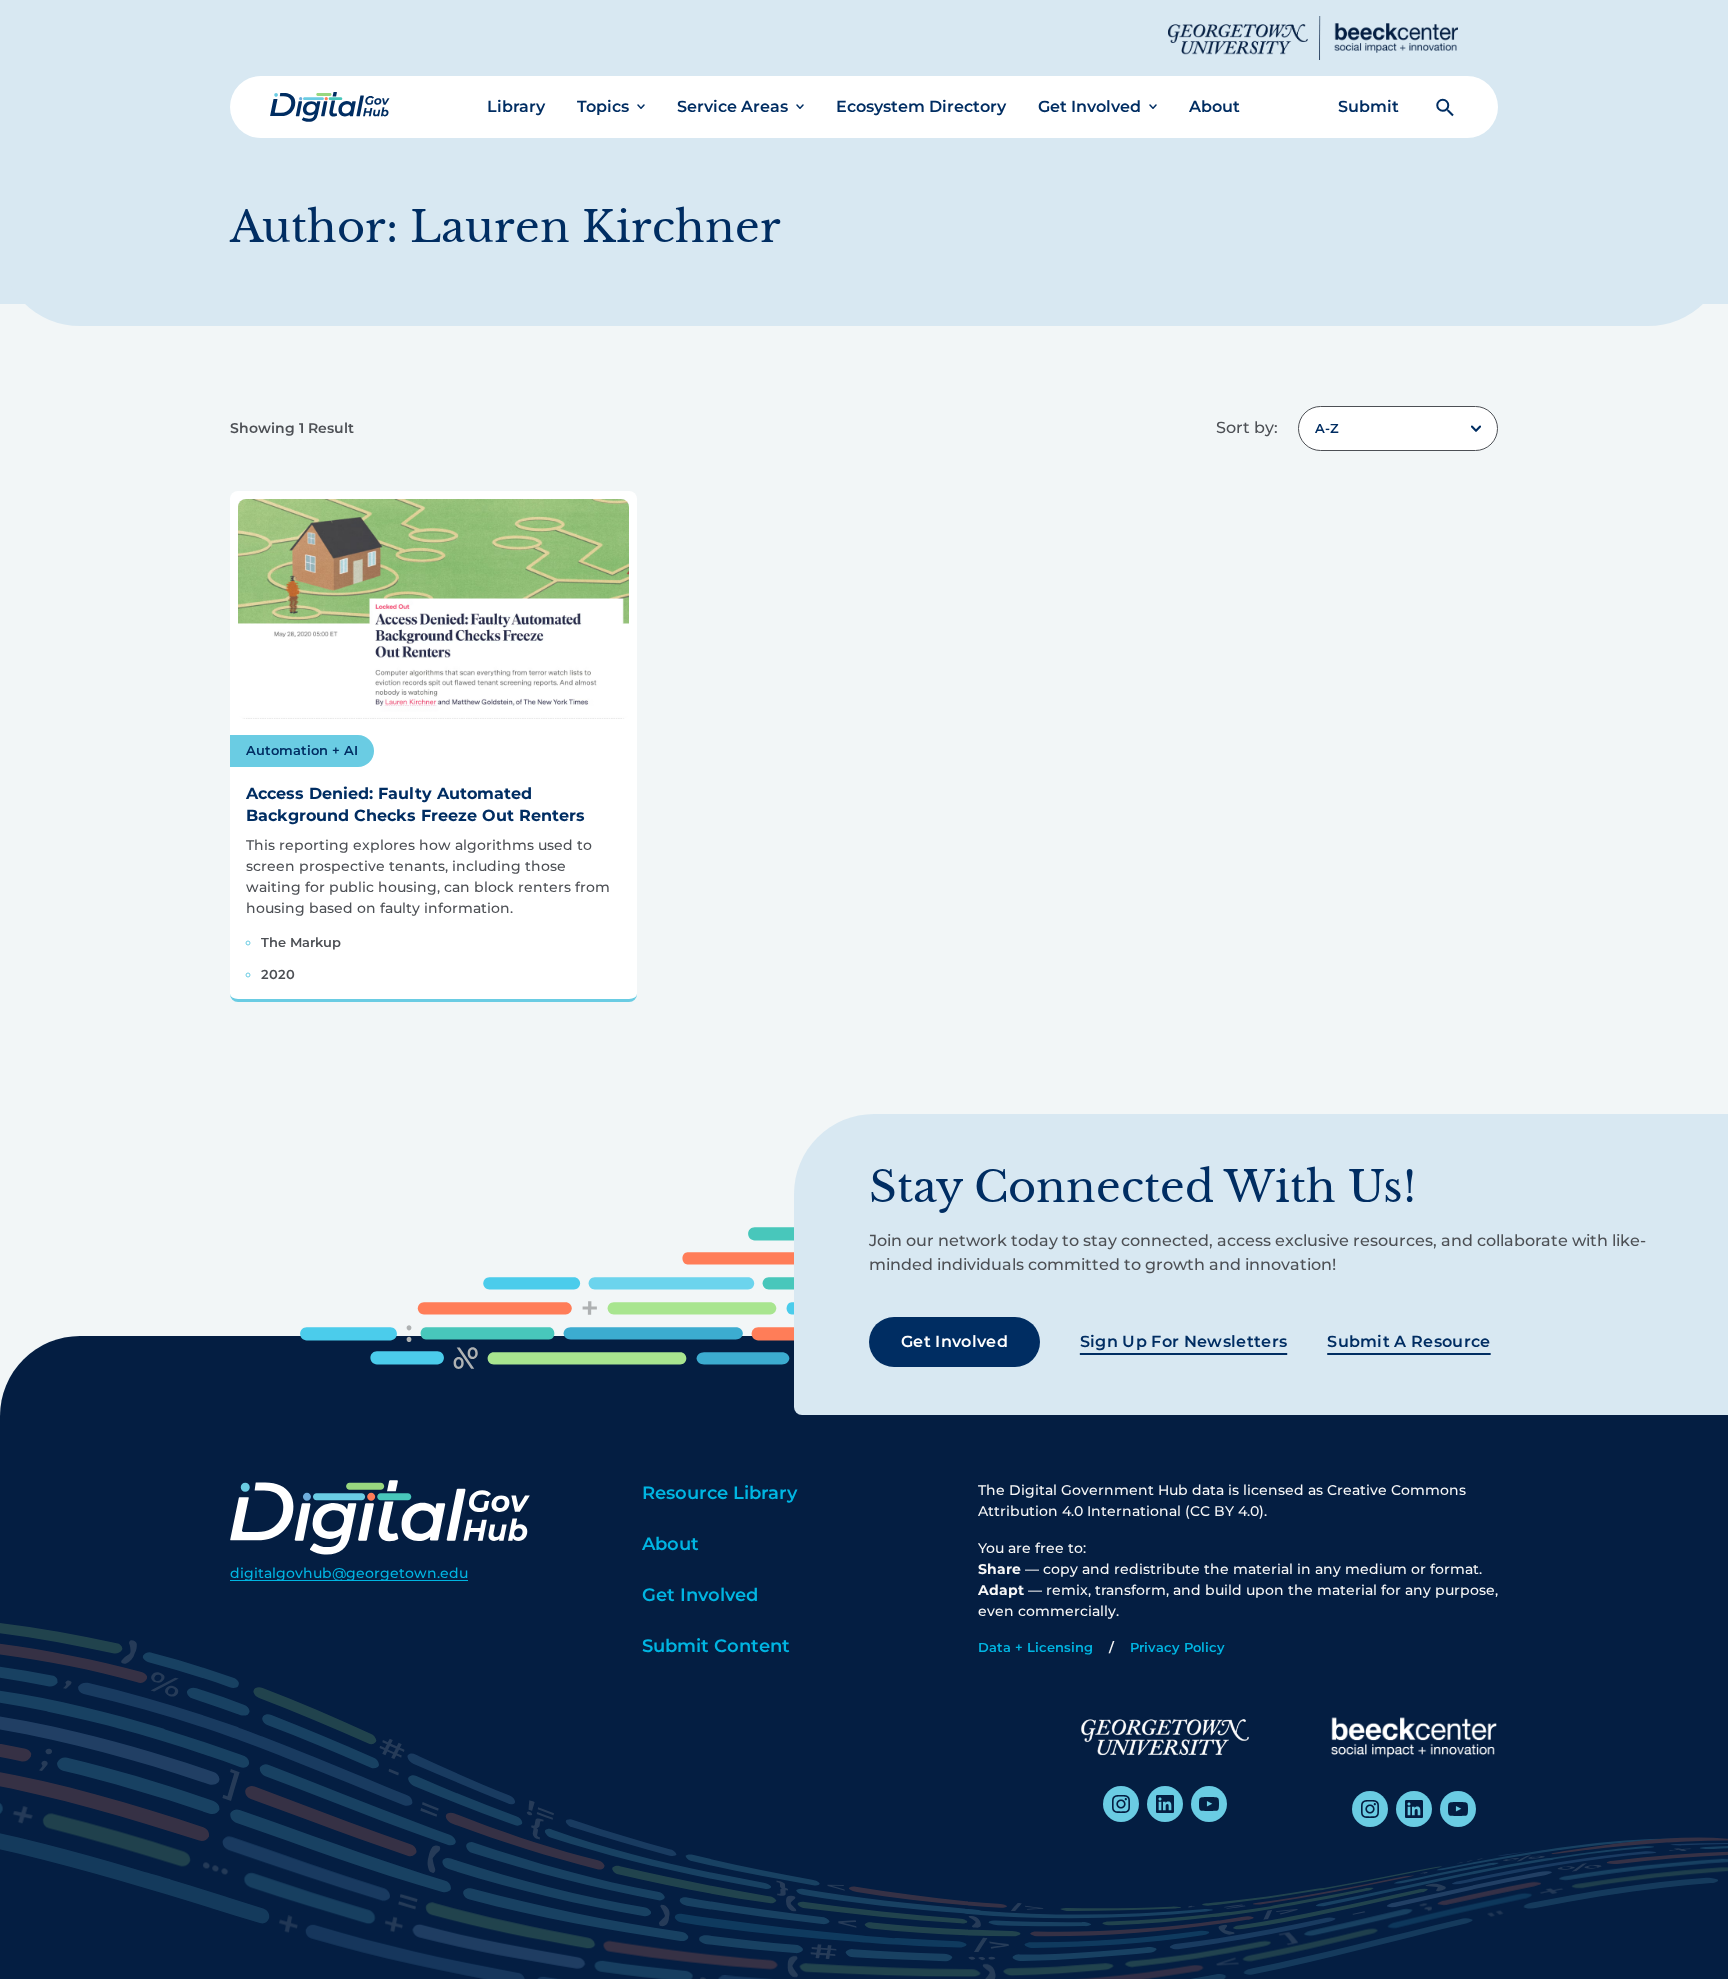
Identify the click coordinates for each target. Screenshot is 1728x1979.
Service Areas (732, 106)
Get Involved (1089, 106)
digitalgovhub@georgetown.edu (349, 1573)
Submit (1368, 106)
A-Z (1327, 428)
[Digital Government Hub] (330, 107)
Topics (603, 106)
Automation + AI (302, 750)
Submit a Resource (1408, 1341)
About (1214, 106)
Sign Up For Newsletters (1183, 1341)
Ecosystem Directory (921, 106)
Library (516, 106)
